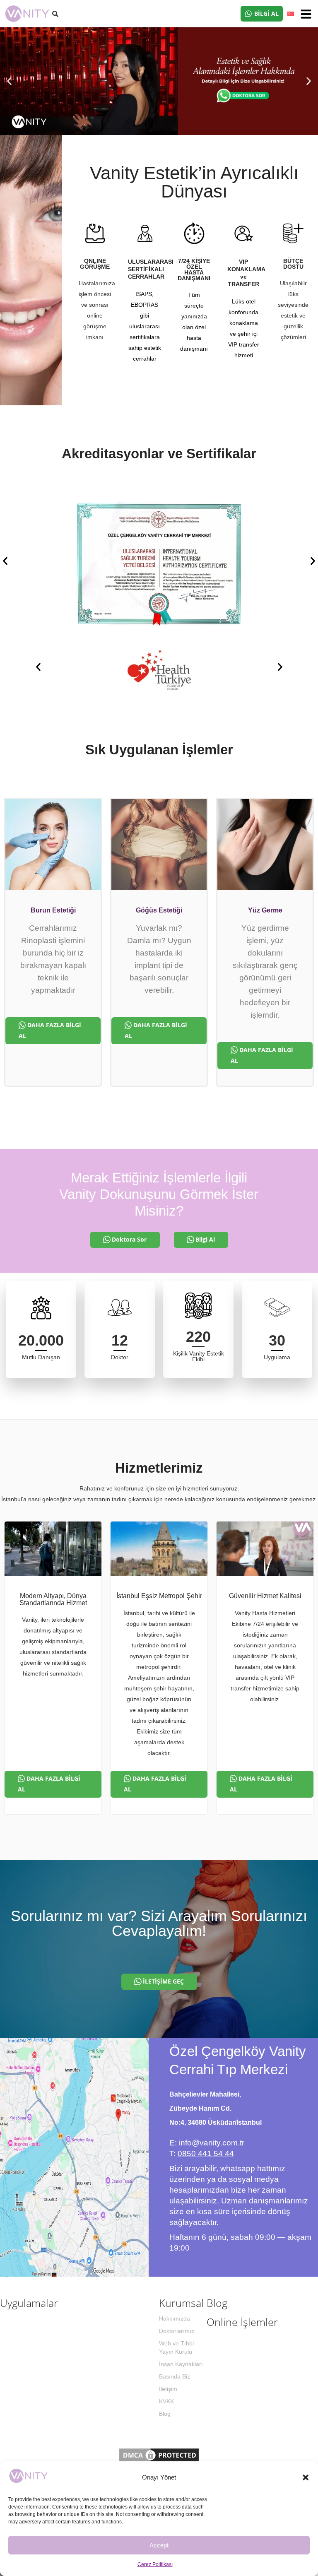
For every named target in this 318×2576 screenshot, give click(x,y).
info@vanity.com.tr (212, 2143)
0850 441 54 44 (206, 2153)
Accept (159, 2545)
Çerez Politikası (155, 2564)
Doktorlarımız (177, 2331)
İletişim (168, 2389)
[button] (306, 2477)
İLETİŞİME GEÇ (163, 1981)
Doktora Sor (129, 1239)
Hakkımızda (175, 2318)
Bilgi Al (205, 1239)
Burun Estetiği (53, 910)
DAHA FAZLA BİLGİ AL (50, 1030)
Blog (165, 2414)
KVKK (166, 2401)
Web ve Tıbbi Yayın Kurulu (176, 2347)
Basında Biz (175, 2376)
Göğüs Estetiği (159, 910)
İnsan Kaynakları (181, 2364)
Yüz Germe (265, 910)
